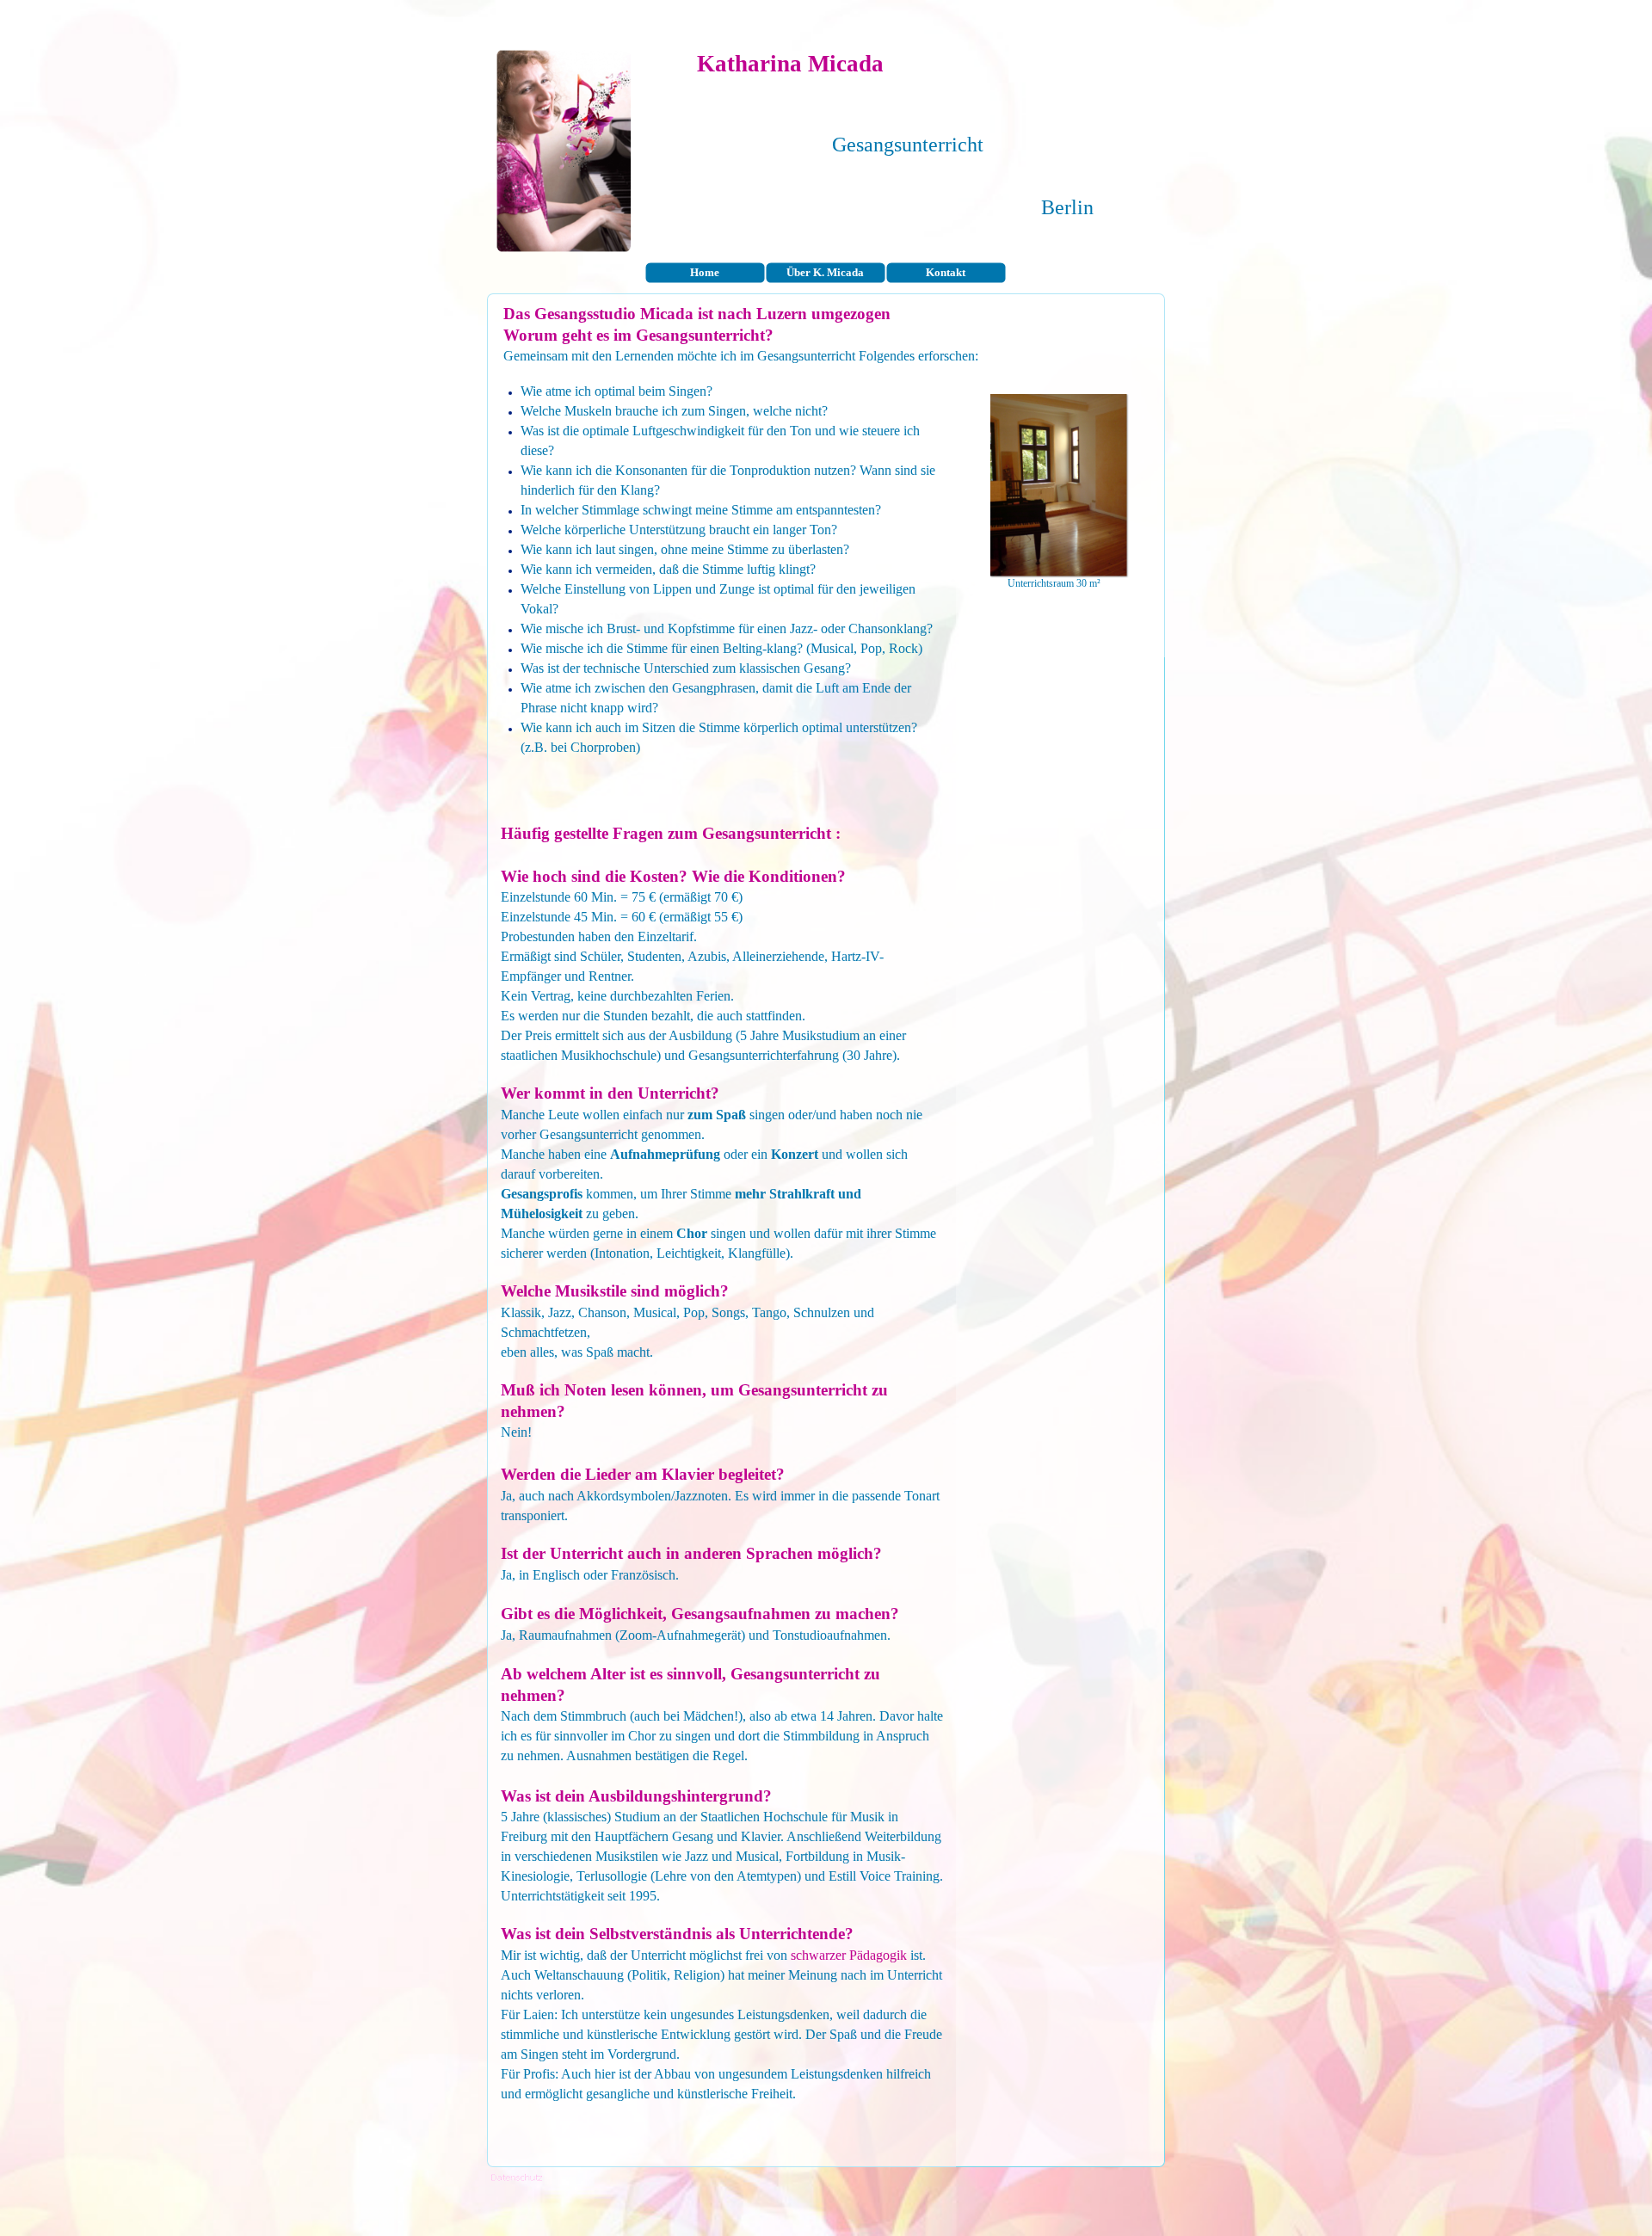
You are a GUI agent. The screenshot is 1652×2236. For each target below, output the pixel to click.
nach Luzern (762, 314)
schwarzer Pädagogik (849, 1955)
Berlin (1067, 207)
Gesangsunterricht (908, 145)
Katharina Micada (790, 64)
